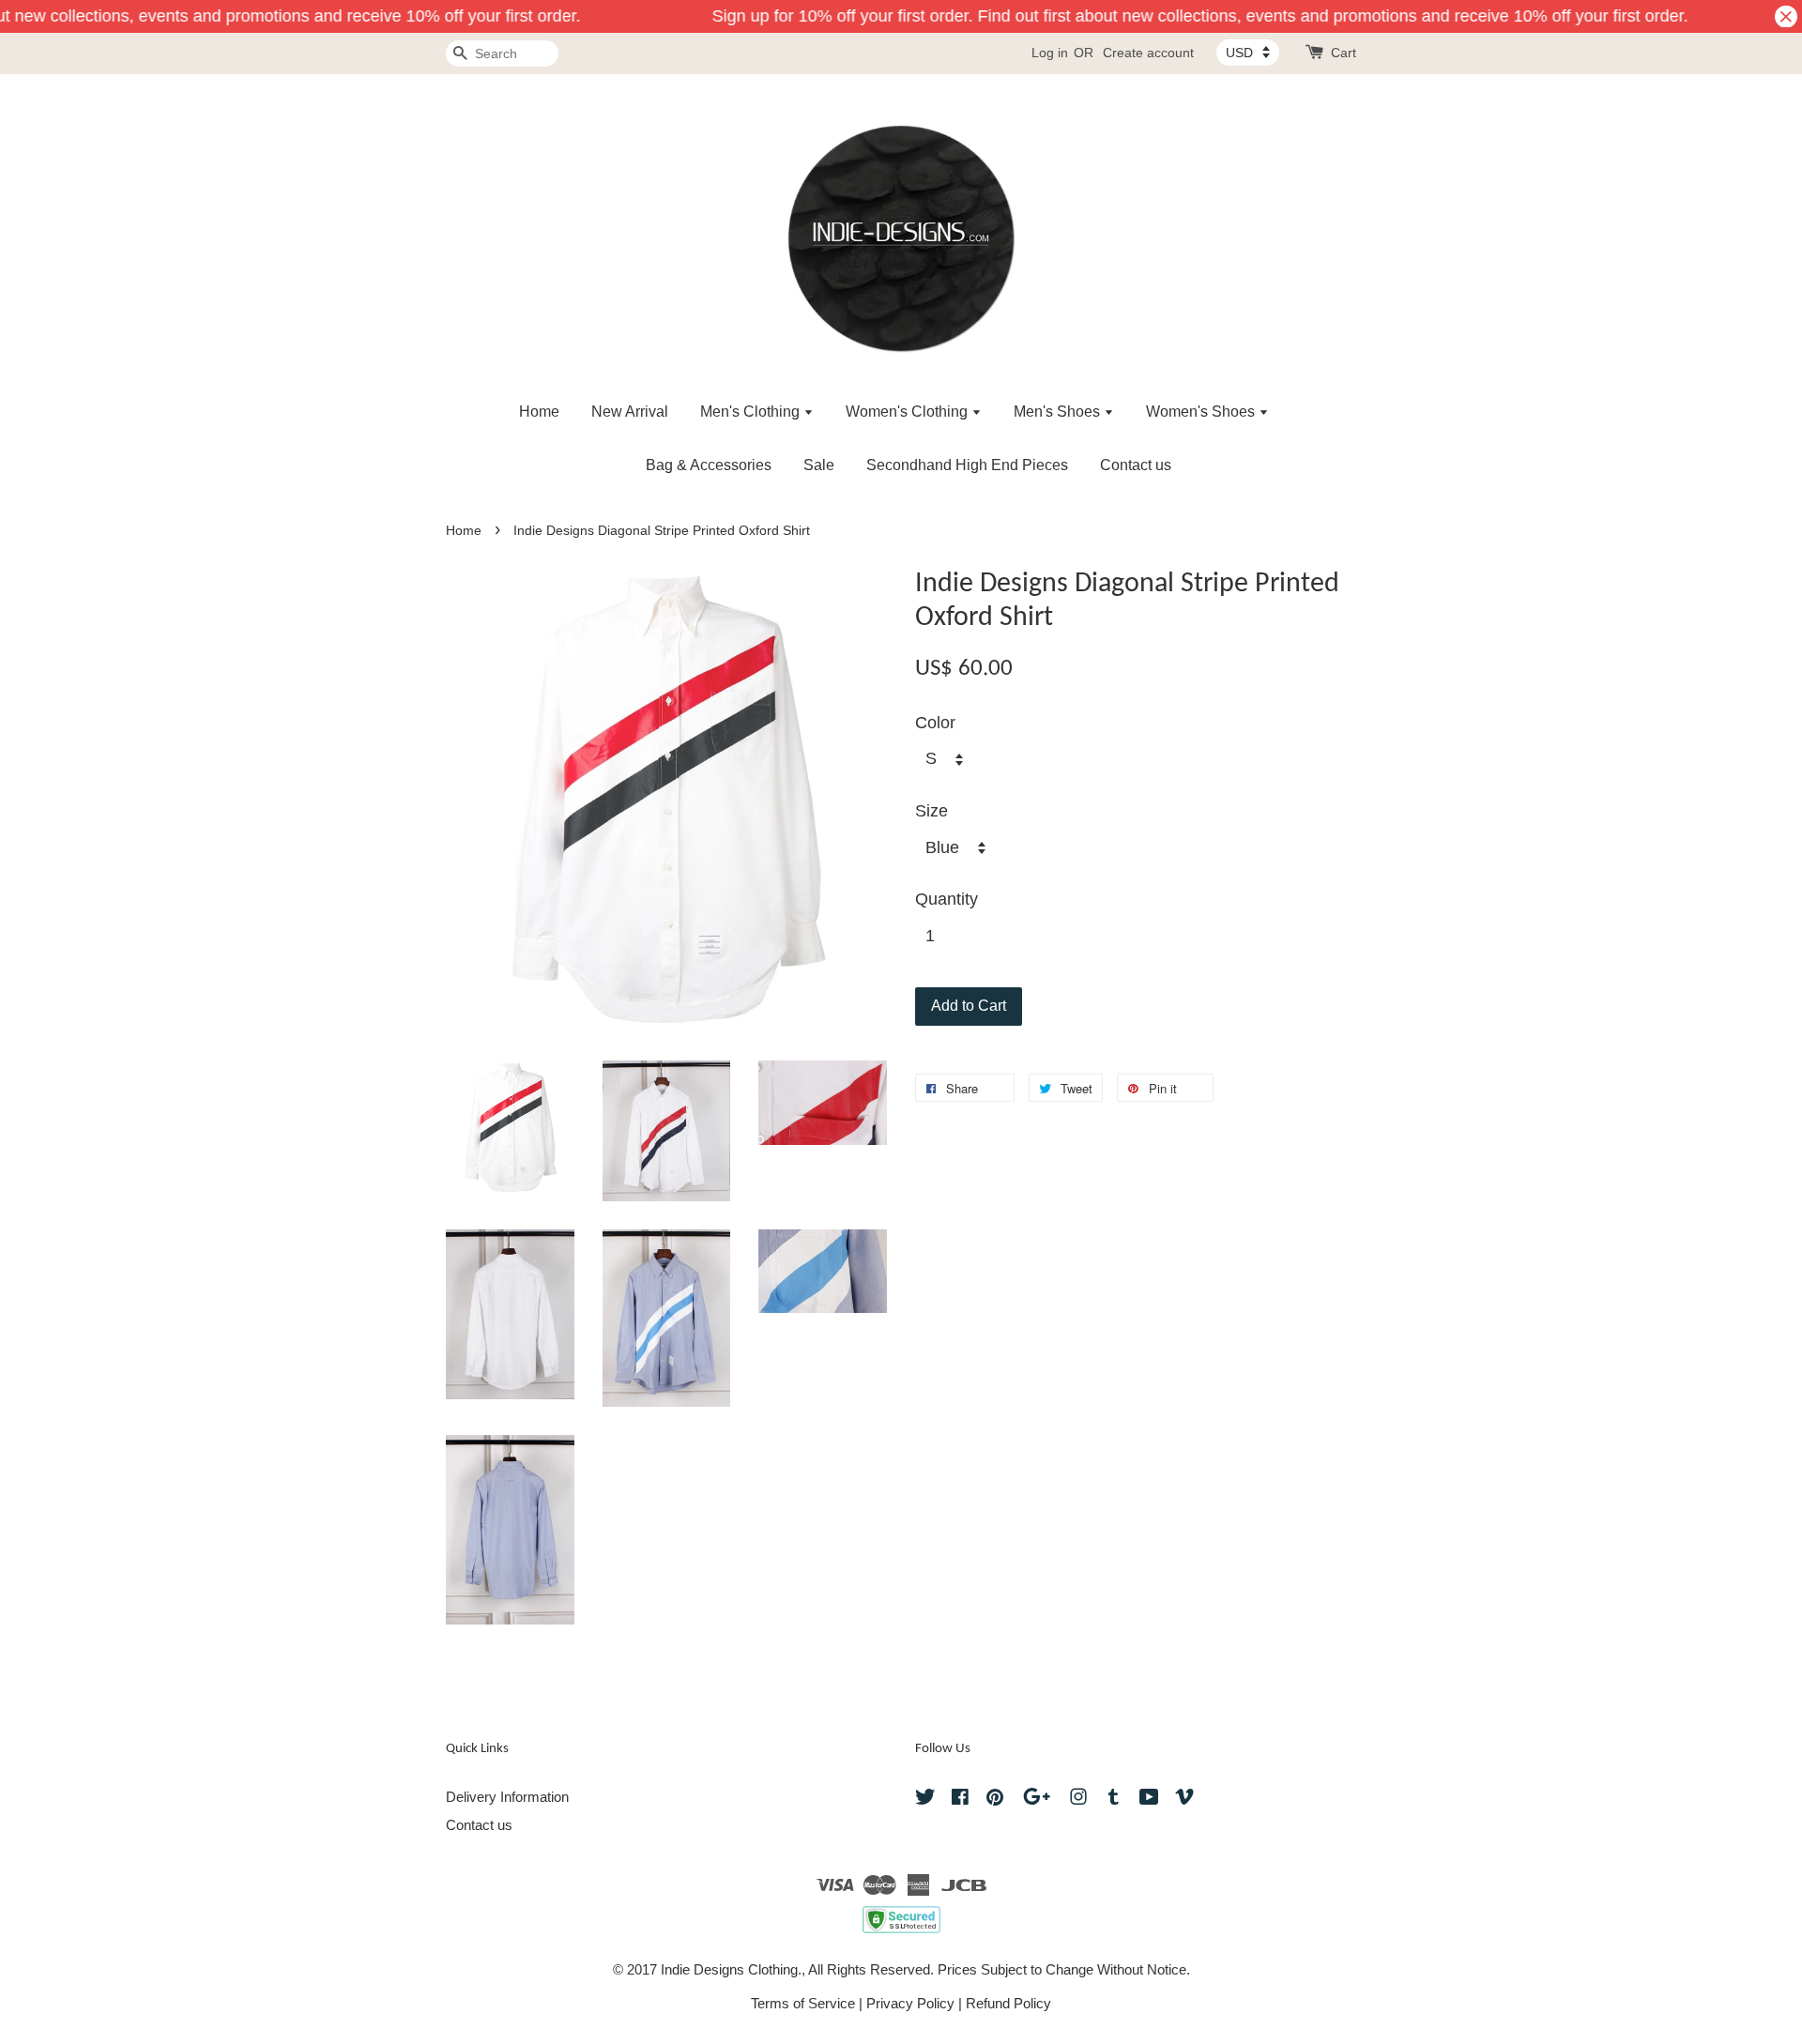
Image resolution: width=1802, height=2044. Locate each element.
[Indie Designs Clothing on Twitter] (925, 1800)
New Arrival (630, 412)
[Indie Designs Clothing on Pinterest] (995, 1800)
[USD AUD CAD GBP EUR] (1248, 53)
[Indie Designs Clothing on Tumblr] (1114, 1800)
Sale (819, 465)
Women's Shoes (1202, 412)
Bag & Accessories (709, 465)
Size (932, 811)
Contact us (1136, 465)
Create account (1148, 53)
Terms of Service (803, 2003)
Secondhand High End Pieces (967, 465)
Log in (1050, 53)
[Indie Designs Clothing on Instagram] (1078, 1800)
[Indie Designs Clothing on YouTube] (1149, 1800)
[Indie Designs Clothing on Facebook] (960, 1800)
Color (935, 723)
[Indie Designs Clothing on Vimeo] (1184, 1800)
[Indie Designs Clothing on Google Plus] (1037, 1800)
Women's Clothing (909, 412)
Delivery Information (507, 1797)
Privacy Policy (910, 2003)
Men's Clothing (752, 412)
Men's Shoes (1059, 412)
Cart (1344, 53)
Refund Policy (1008, 2003)
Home (539, 412)
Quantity (947, 899)
